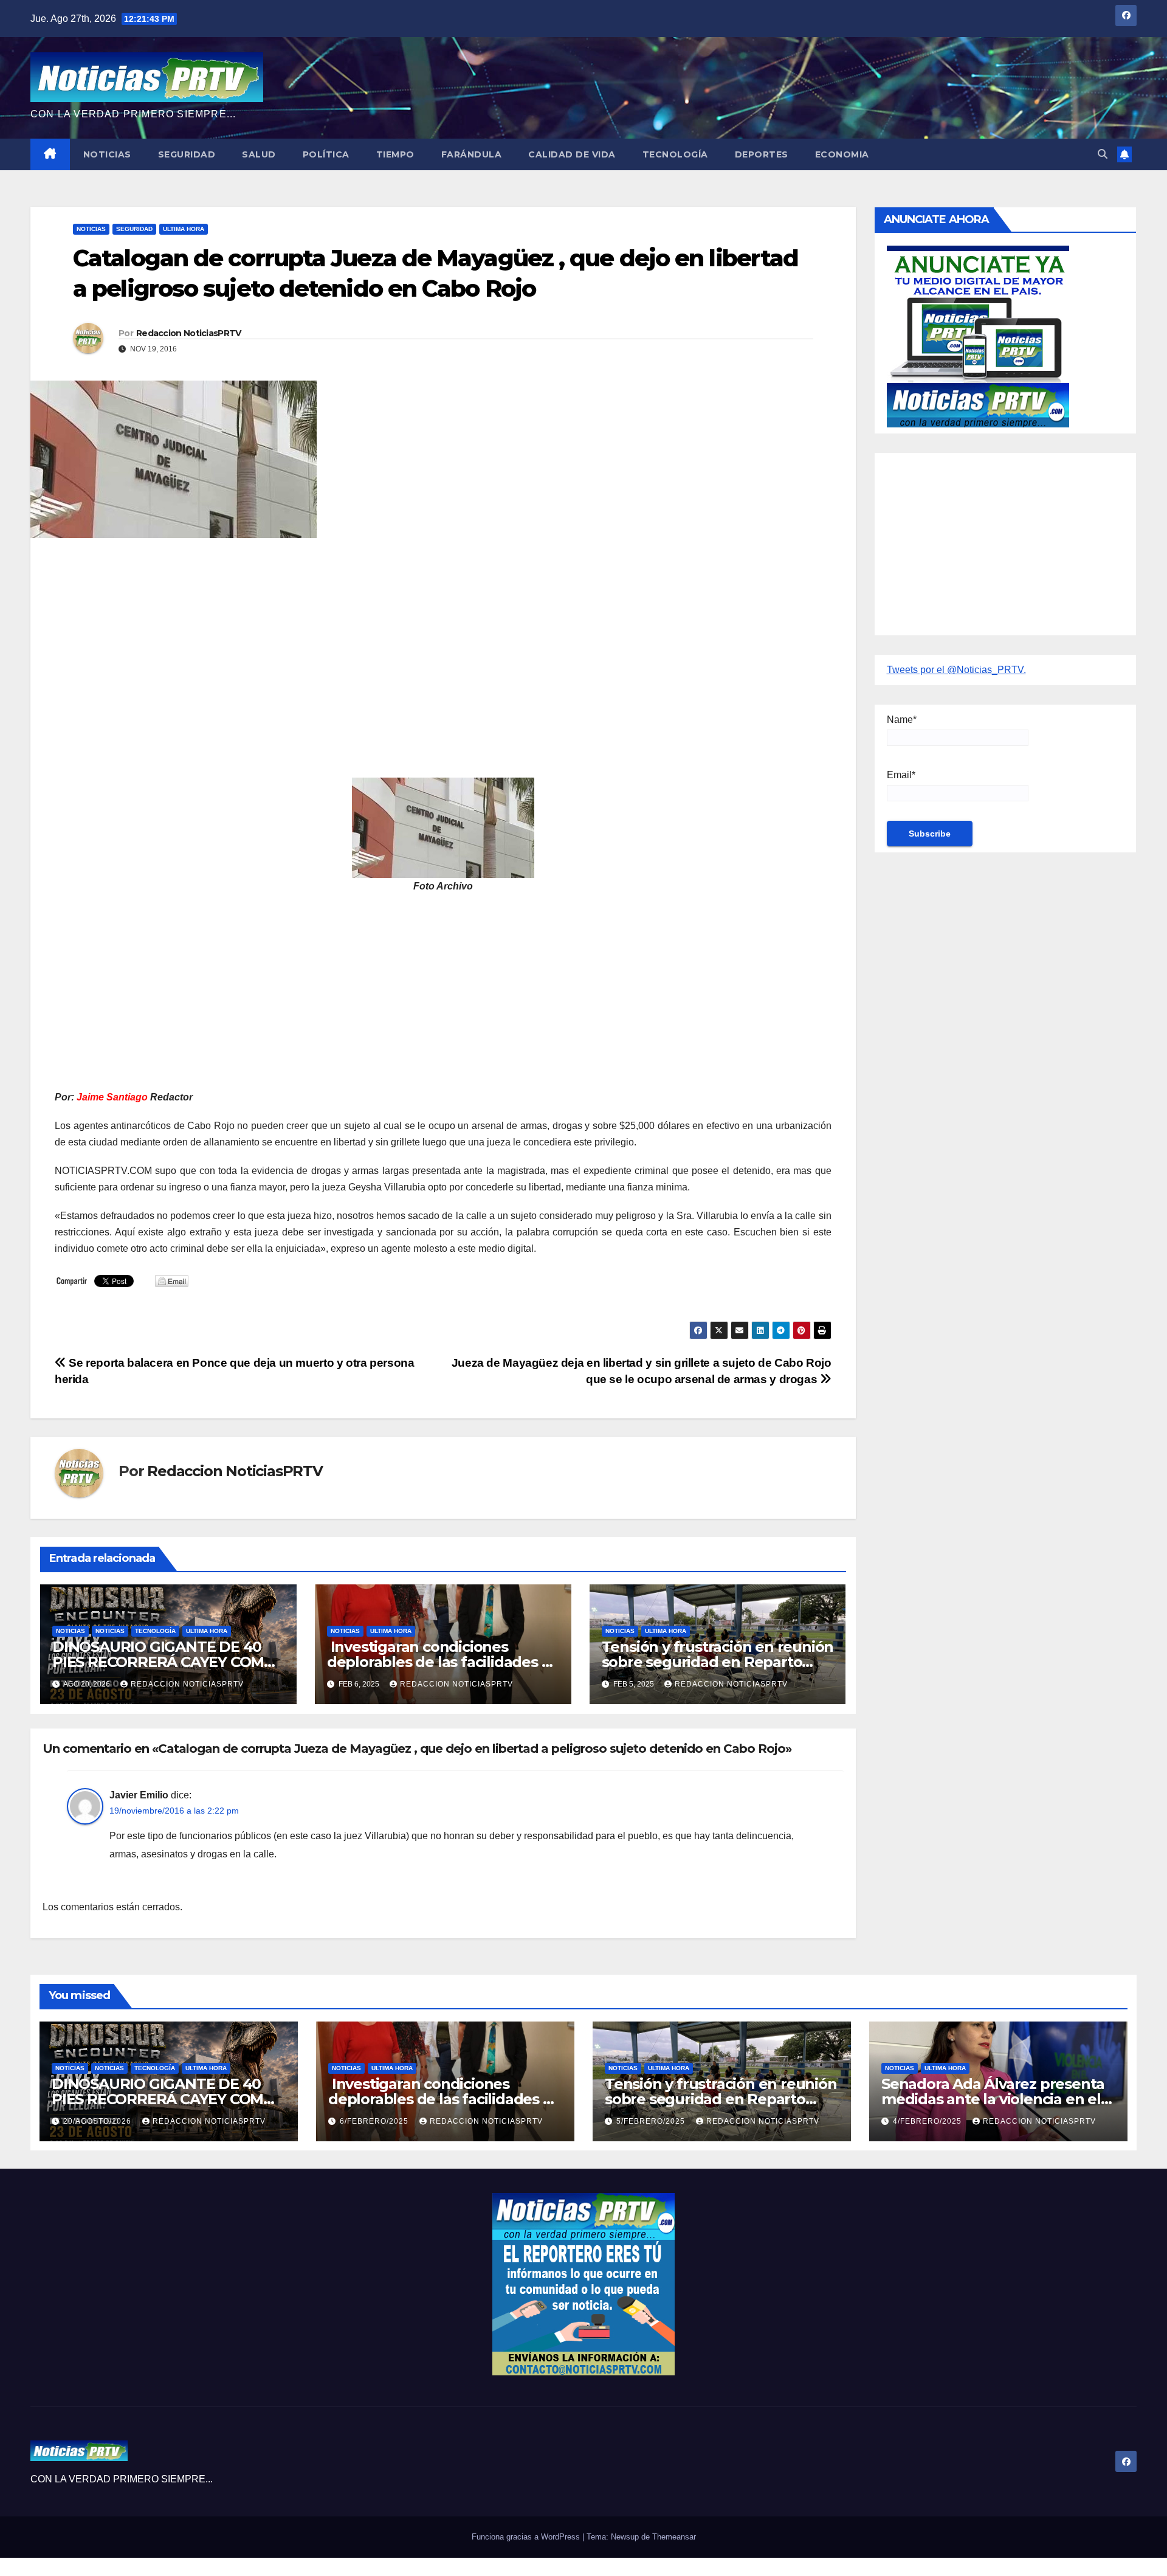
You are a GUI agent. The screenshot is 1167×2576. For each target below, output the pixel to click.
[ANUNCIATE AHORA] (978, 335)
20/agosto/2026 (98, 2121)
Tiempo (395, 154)
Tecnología (675, 154)
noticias (71, 1631)
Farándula (472, 154)
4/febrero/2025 (928, 2121)
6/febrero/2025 (375, 2121)
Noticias (107, 154)
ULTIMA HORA (184, 229)
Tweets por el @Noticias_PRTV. (956, 670)
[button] (1103, 154)
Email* (901, 775)
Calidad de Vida (572, 154)
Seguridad (187, 154)
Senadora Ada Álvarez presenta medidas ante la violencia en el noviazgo (993, 2099)
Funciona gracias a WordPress (527, 2537)
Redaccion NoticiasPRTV (189, 333)
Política (326, 154)
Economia (842, 154)
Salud (259, 154)
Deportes (762, 154)
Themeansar (674, 2537)
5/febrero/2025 (652, 2121)
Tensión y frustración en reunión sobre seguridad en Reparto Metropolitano (718, 1662)
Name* (902, 720)
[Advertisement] (419, 635)
